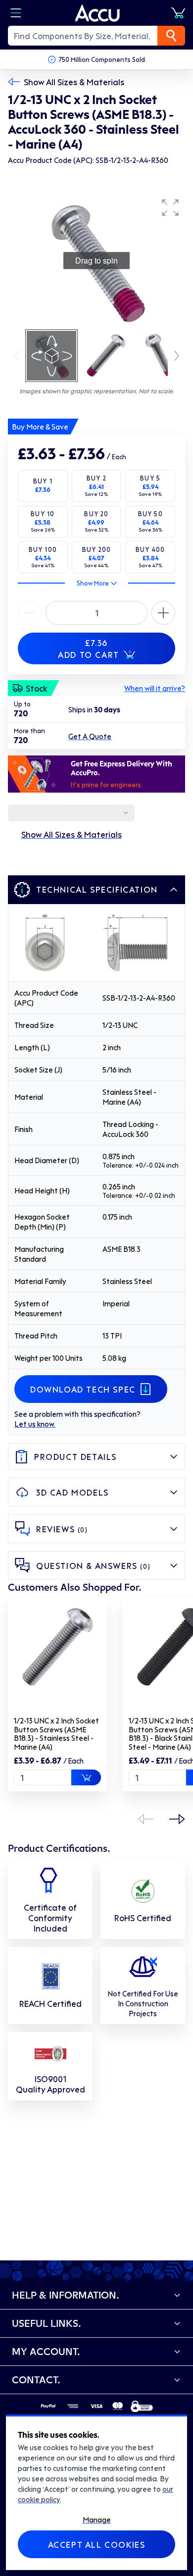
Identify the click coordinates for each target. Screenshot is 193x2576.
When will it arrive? (155, 688)
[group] (96, 261)
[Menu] (16, 13)
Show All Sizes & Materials (74, 82)
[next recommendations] (177, 1819)
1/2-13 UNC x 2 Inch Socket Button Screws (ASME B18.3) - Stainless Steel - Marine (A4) (56, 1734)
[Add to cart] (86, 1777)
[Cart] (178, 13)
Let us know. (35, 1424)
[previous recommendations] (145, 1819)
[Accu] (97, 13)
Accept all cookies (97, 2544)
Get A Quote (90, 736)
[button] (170, 208)
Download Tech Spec (83, 1389)
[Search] (171, 36)
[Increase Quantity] (30, 613)
